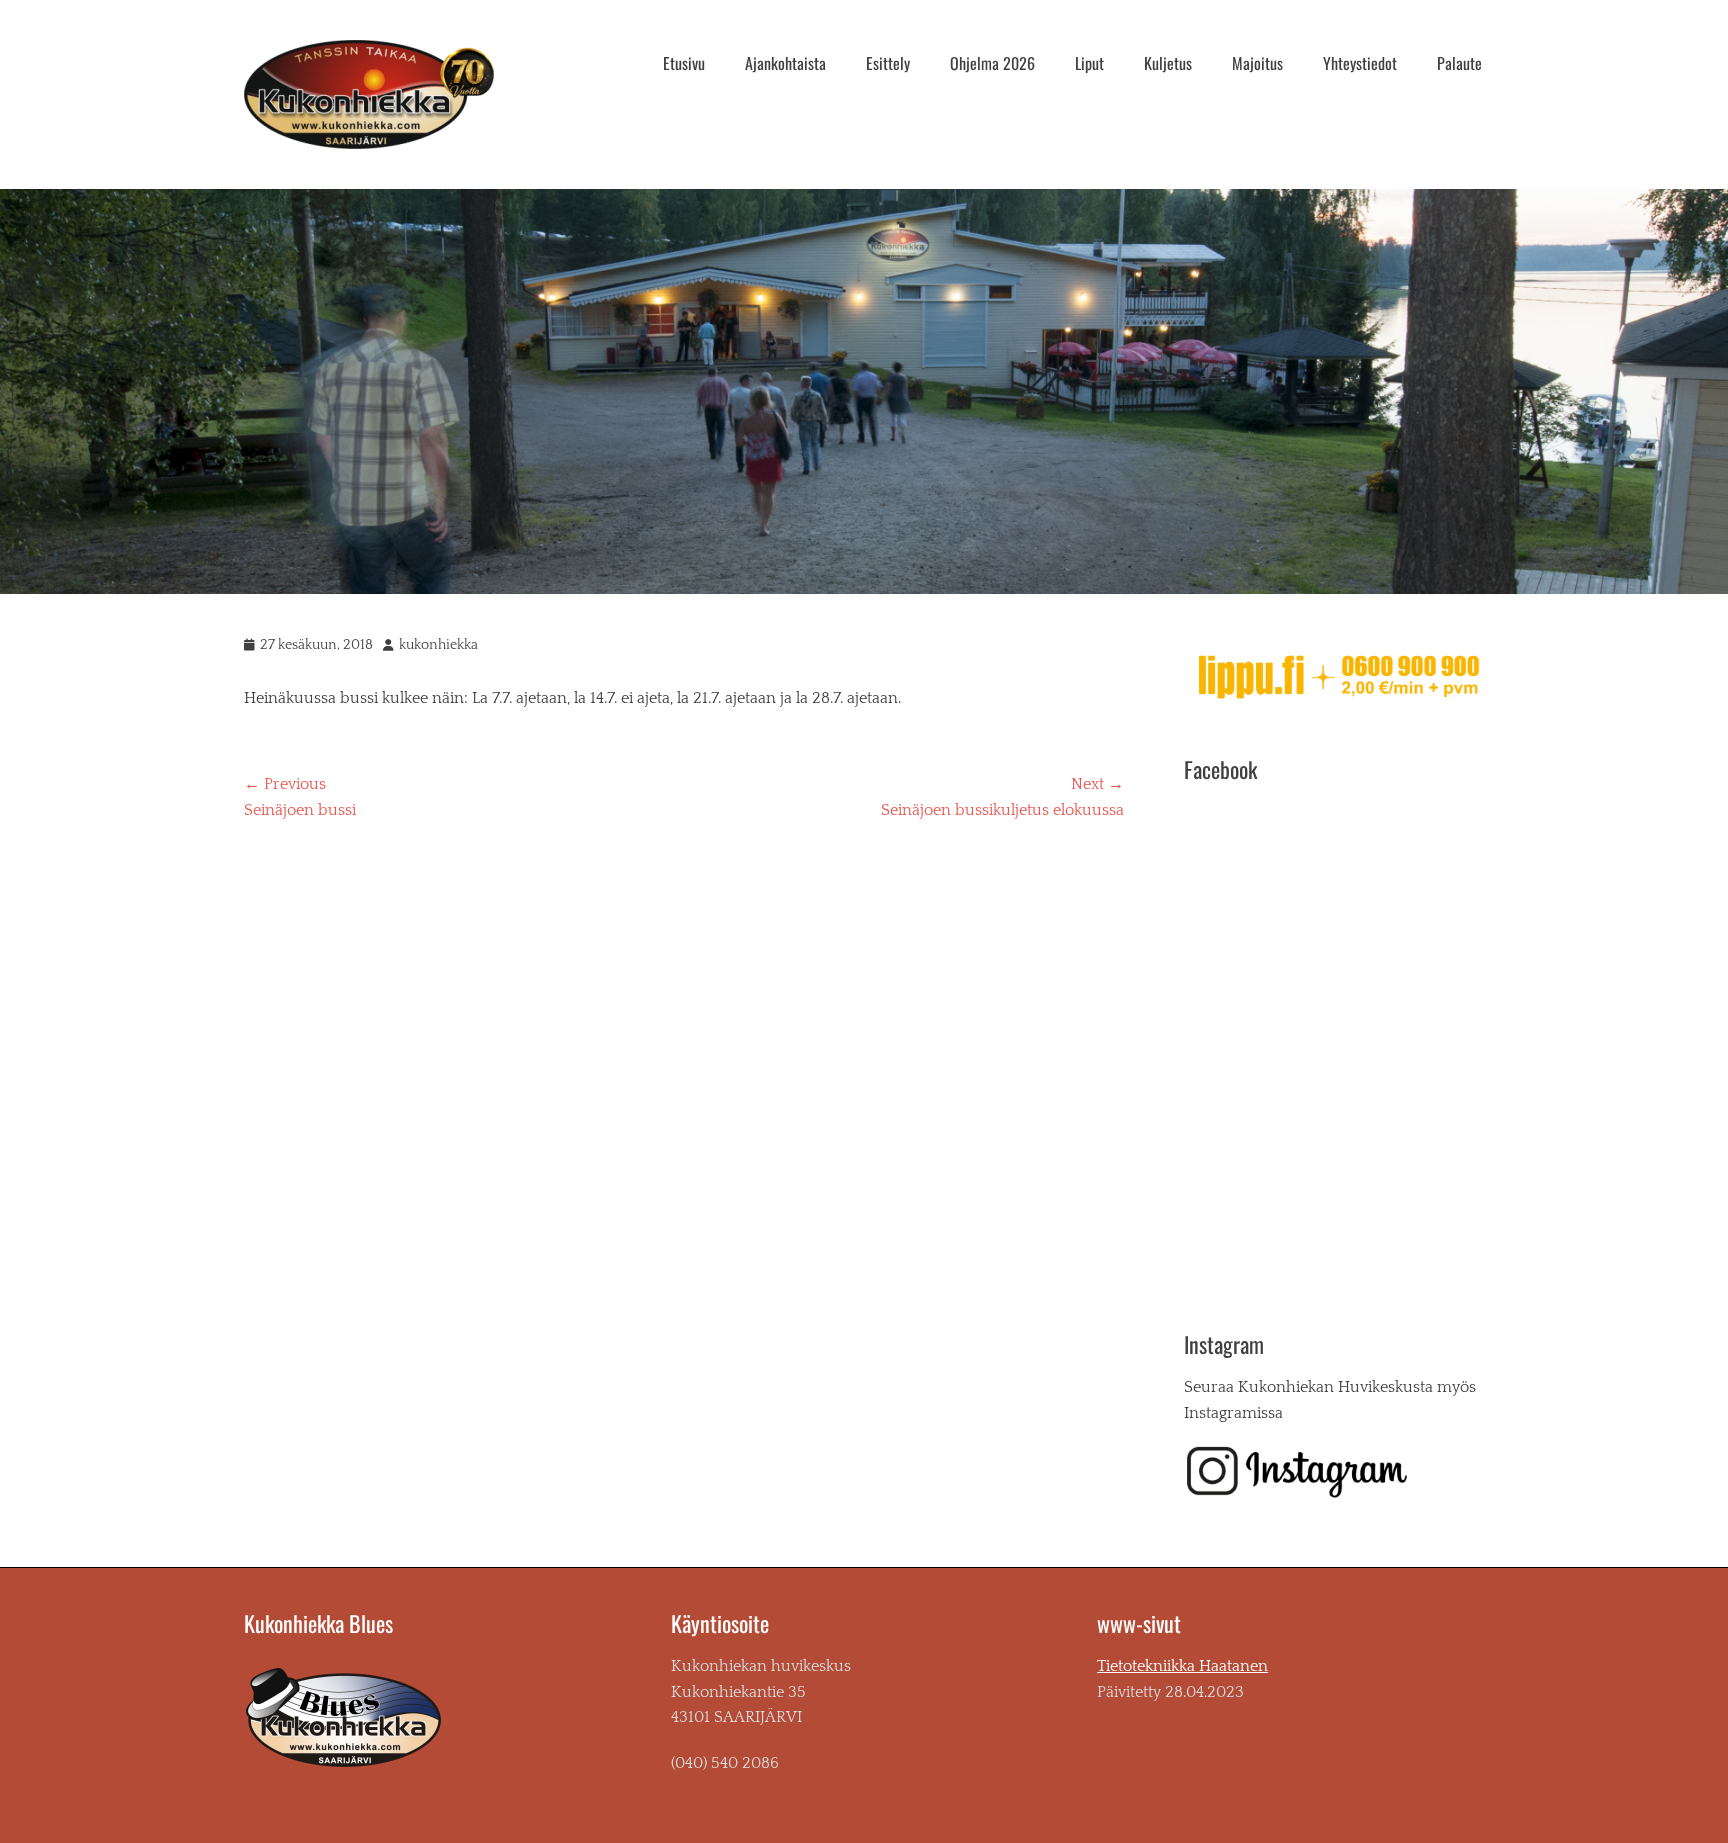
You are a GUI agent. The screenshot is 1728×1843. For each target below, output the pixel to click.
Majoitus (1257, 63)
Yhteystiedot (1360, 63)
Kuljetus (1168, 63)
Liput (1089, 63)
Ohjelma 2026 (992, 63)
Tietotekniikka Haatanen (1182, 1666)
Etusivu (684, 63)
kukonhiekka (438, 645)
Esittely (888, 63)
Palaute (1459, 63)
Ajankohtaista (785, 63)
